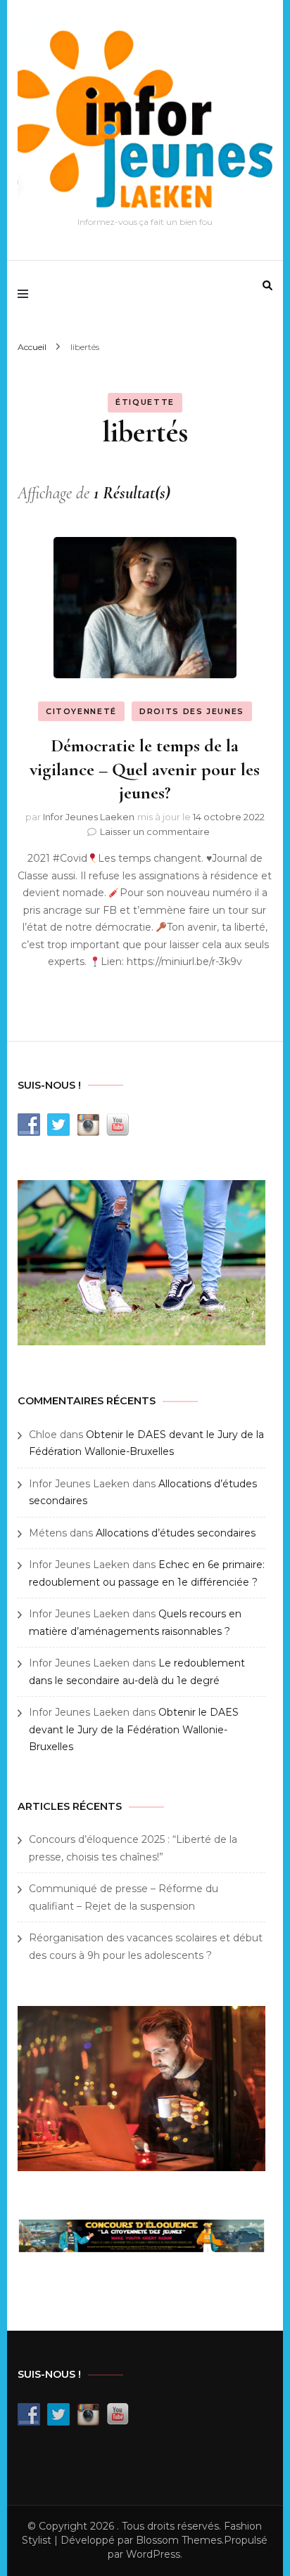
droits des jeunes (192, 711)
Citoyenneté (81, 711)
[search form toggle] (267, 285)
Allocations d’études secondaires (176, 1533)
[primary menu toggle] (26, 295)
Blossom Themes (179, 2540)
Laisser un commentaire (155, 831)
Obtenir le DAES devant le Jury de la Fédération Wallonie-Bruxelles (134, 1729)
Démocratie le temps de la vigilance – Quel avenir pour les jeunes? (145, 769)
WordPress (153, 2554)
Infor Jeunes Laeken (89, 817)
